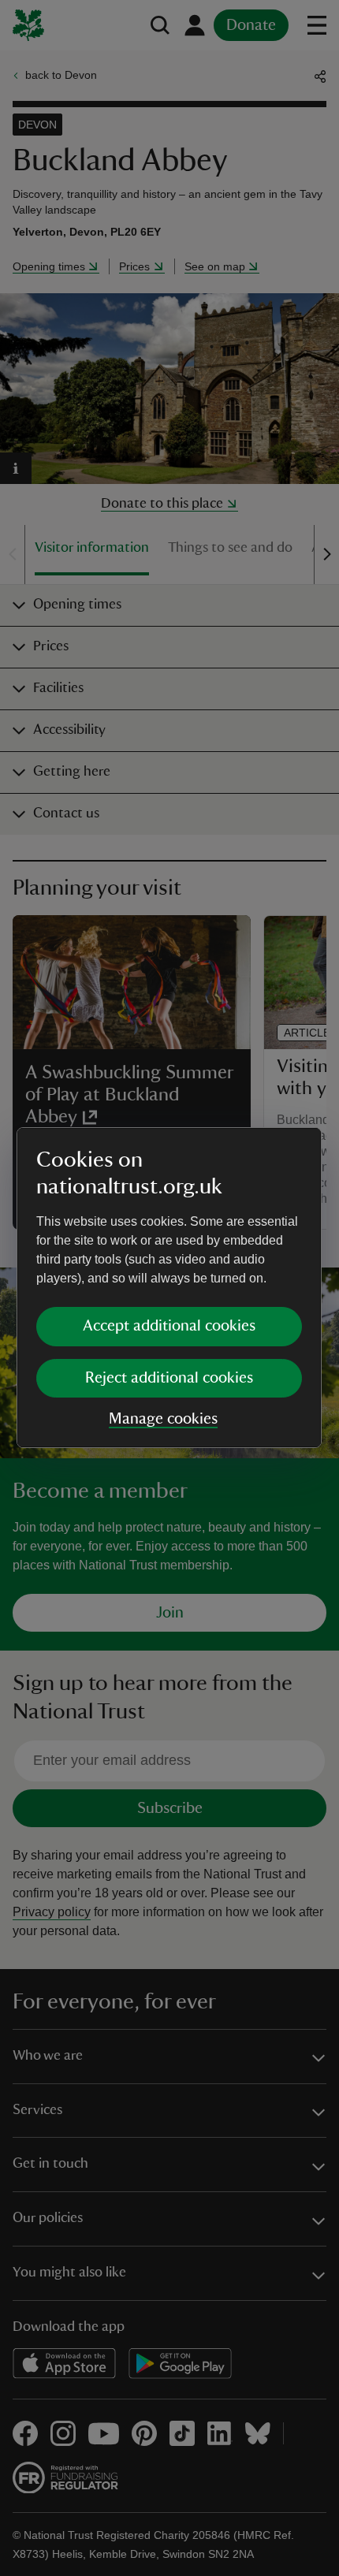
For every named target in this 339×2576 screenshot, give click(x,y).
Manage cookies (163, 1419)
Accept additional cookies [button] (169, 1326)
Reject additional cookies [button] (169, 1378)
